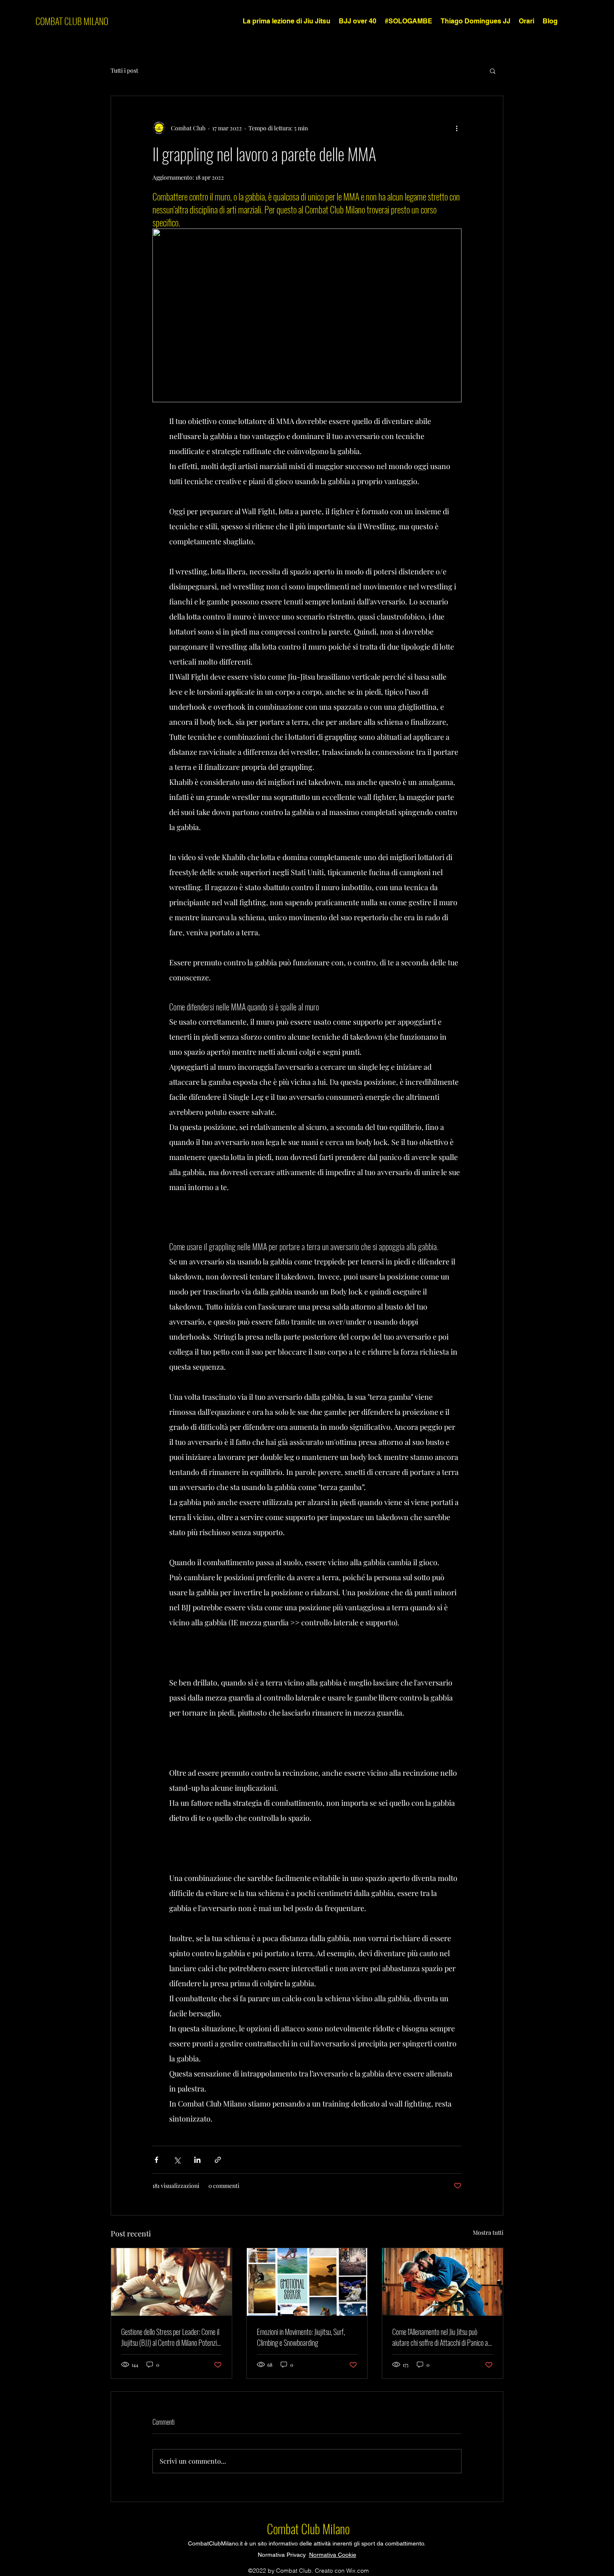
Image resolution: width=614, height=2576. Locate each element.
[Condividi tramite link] (218, 2160)
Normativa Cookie (333, 2555)
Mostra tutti (488, 2232)
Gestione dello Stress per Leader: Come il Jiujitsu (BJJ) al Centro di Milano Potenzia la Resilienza (170, 2337)
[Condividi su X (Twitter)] (177, 2160)
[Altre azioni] (457, 128)
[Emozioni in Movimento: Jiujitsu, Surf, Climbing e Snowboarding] (307, 2282)
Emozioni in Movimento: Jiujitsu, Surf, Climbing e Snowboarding (301, 2337)
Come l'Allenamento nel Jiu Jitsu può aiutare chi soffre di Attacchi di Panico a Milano (440, 2337)
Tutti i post (124, 70)
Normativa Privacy (283, 2555)
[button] (493, 71)
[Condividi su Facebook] (156, 2160)
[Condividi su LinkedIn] (197, 2160)
